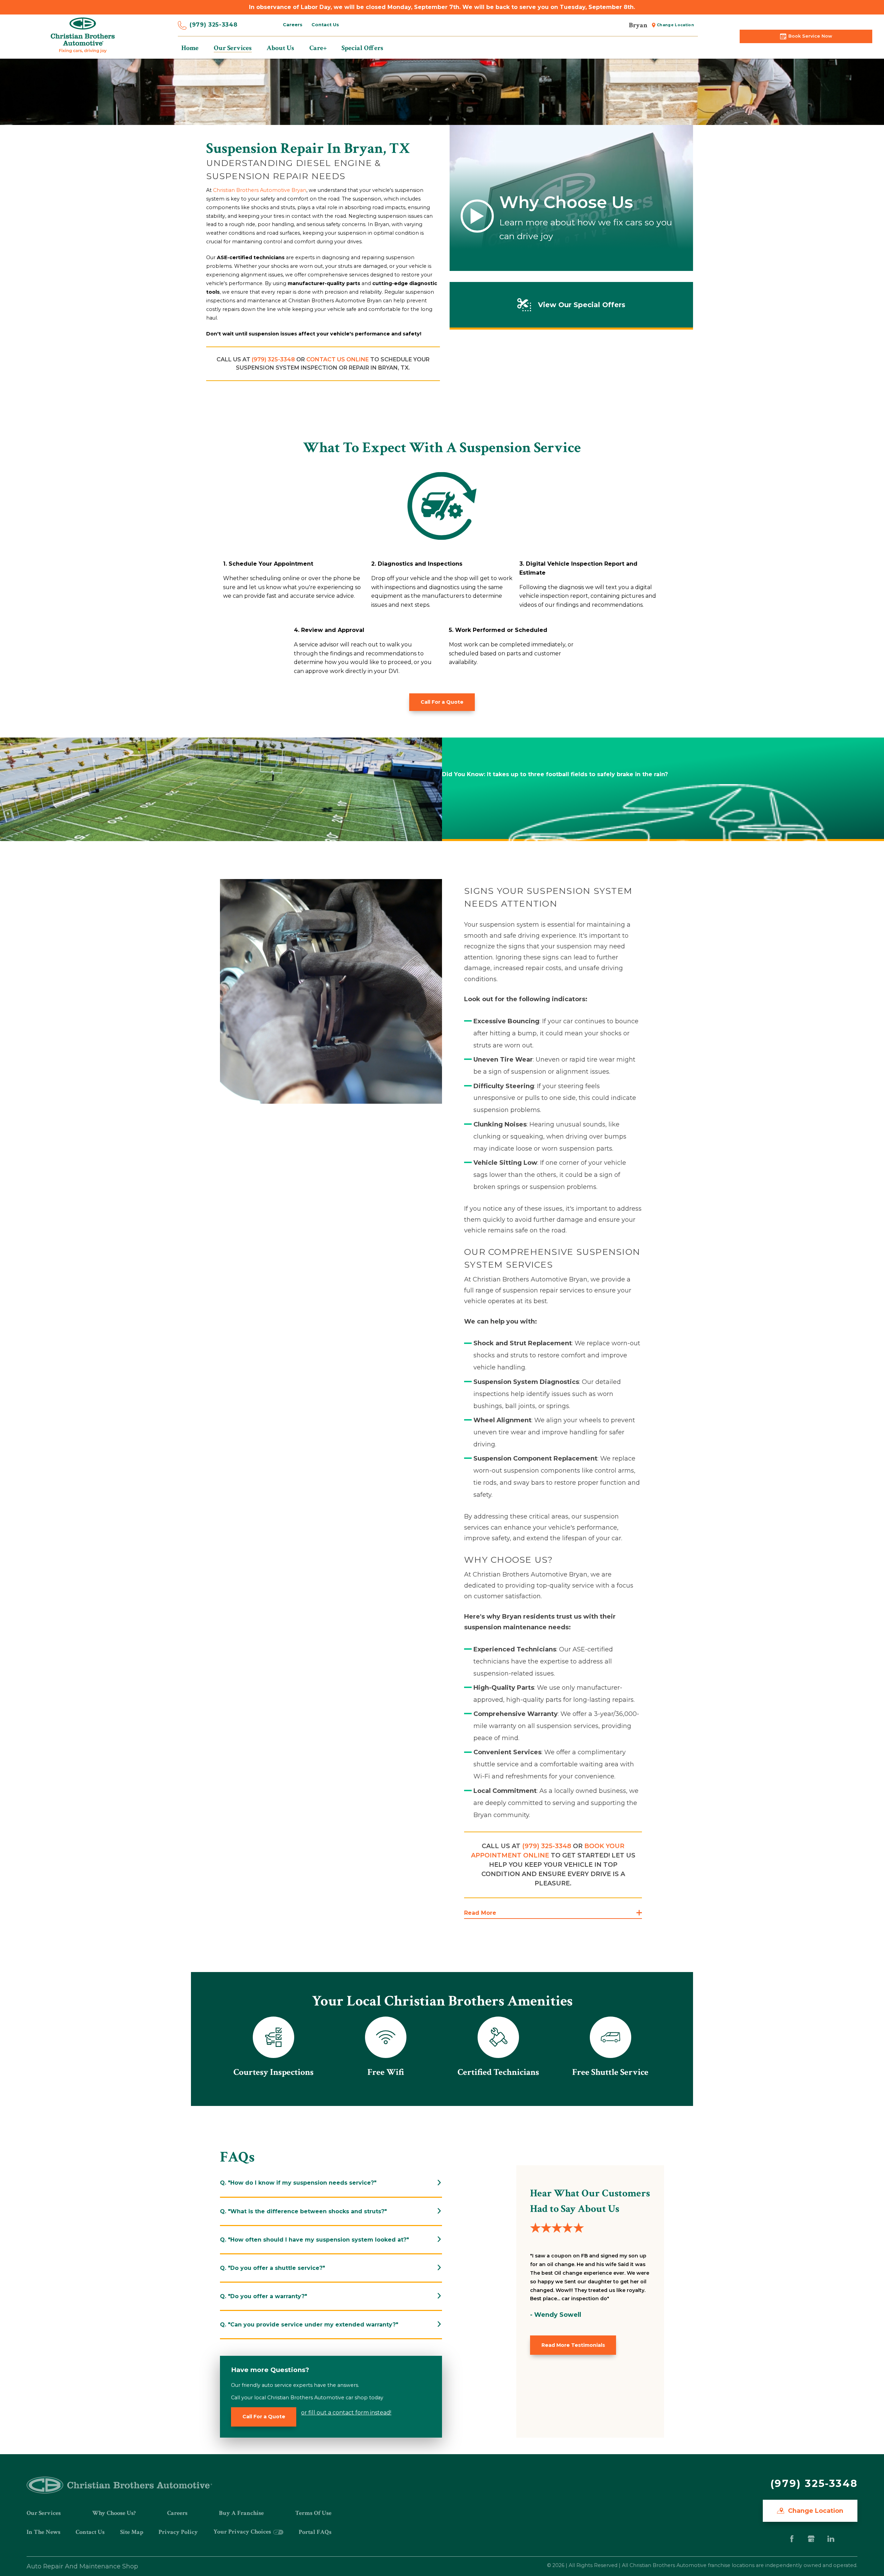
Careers (293, 25)
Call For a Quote (442, 702)
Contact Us (325, 25)
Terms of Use (313, 2513)
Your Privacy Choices (243, 2532)
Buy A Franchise (241, 2513)
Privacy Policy (178, 2532)
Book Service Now (810, 36)
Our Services (44, 2513)
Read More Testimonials (573, 2345)
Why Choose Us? (114, 2513)
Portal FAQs (315, 2532)
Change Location (675, 25)
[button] (553, 1913)
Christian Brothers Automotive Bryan (260, 190)
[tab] (331, 2183)
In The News (44, 2532)
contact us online (338, 359)
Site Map (132, 2532)
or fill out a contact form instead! (346, 2413)
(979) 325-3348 (213, 25)
